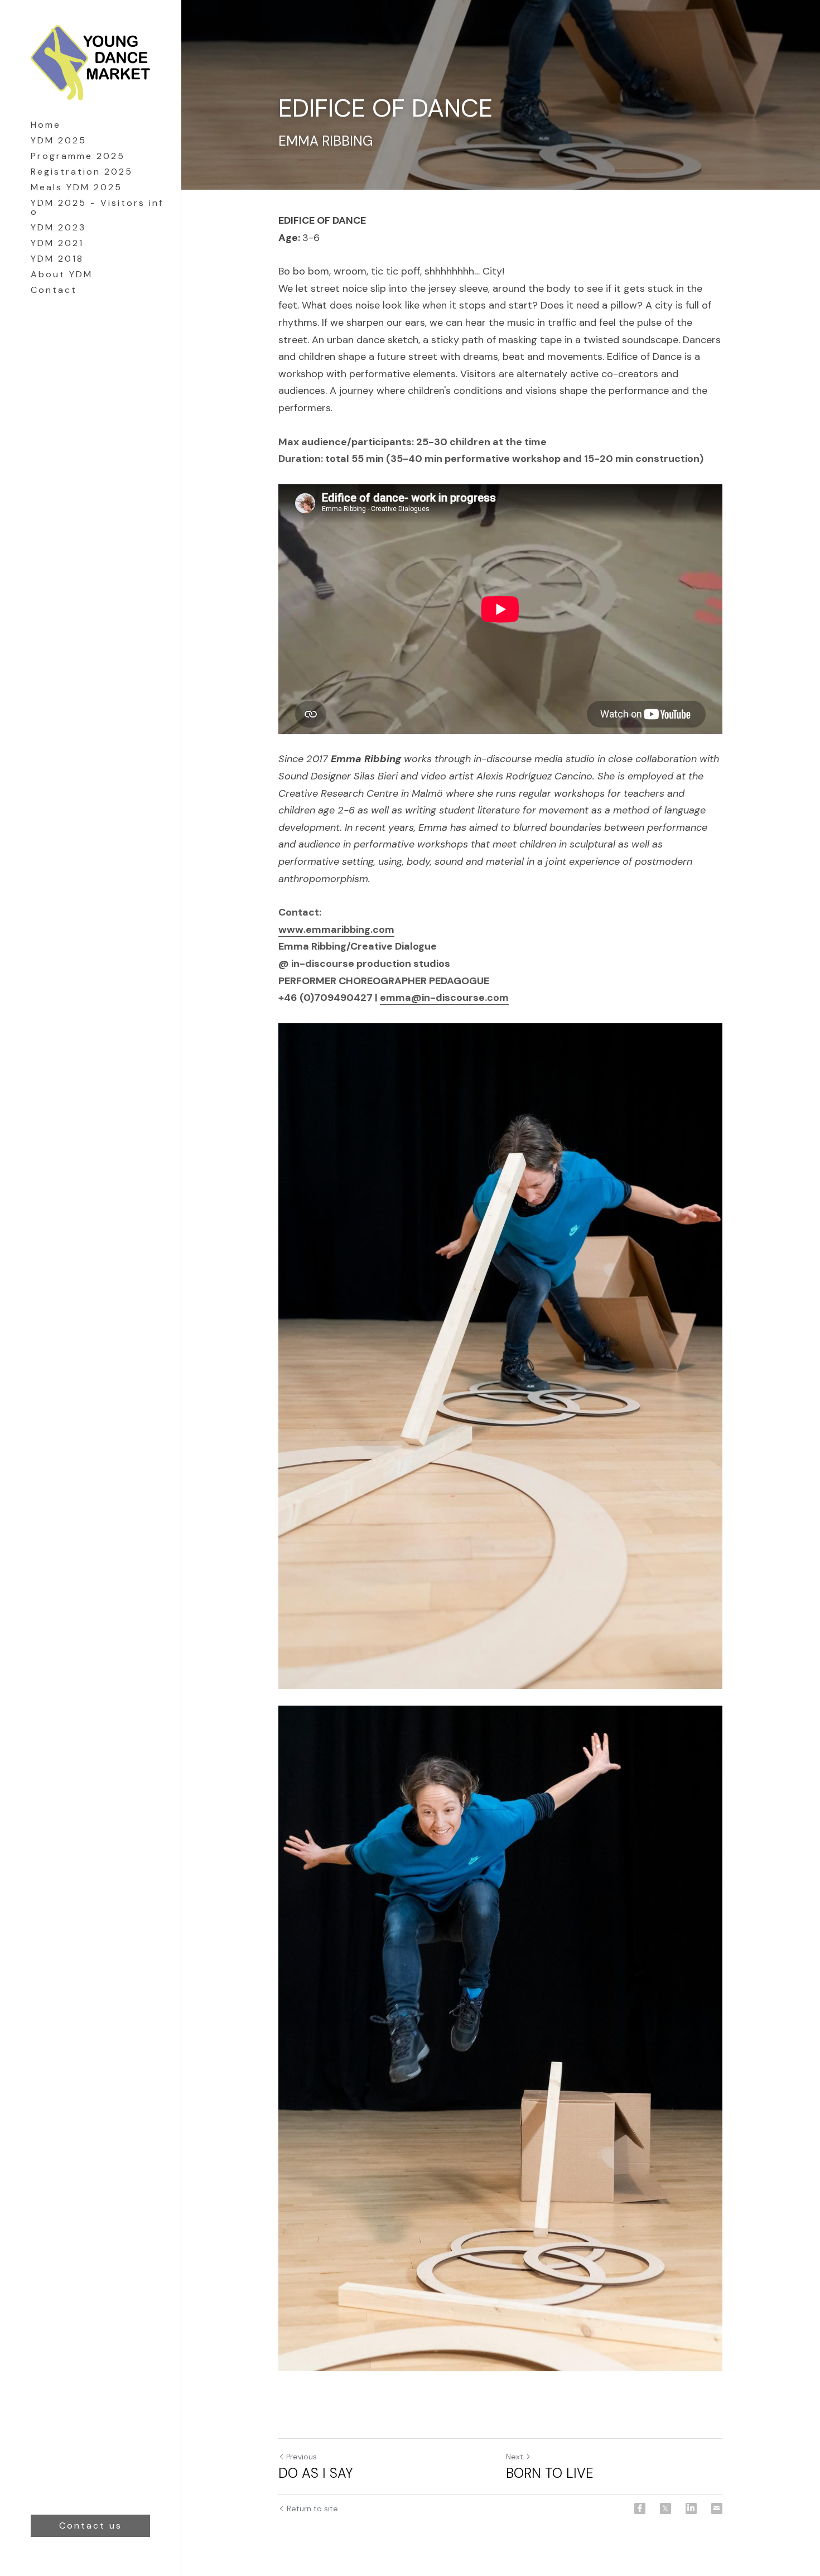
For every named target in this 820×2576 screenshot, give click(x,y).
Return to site (312, 2508)
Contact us (91, 2526)
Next (515, 2457)
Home (46, 125)
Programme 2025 (78, 156)
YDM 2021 (57, 243)
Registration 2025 (82, 172)
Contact (54, 290)
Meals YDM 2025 (76, 187)
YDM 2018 (57, 259)
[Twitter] (665, 2508)
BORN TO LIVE (550, 2473)
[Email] (717, 2508)
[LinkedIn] (691, 2508)
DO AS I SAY (316, 2473)
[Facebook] (640, 2508)
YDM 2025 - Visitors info (97, 207)
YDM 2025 (59, 140)
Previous (302, 2457)
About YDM (62, 274)
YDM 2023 (58, 227)
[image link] (90, 61)
